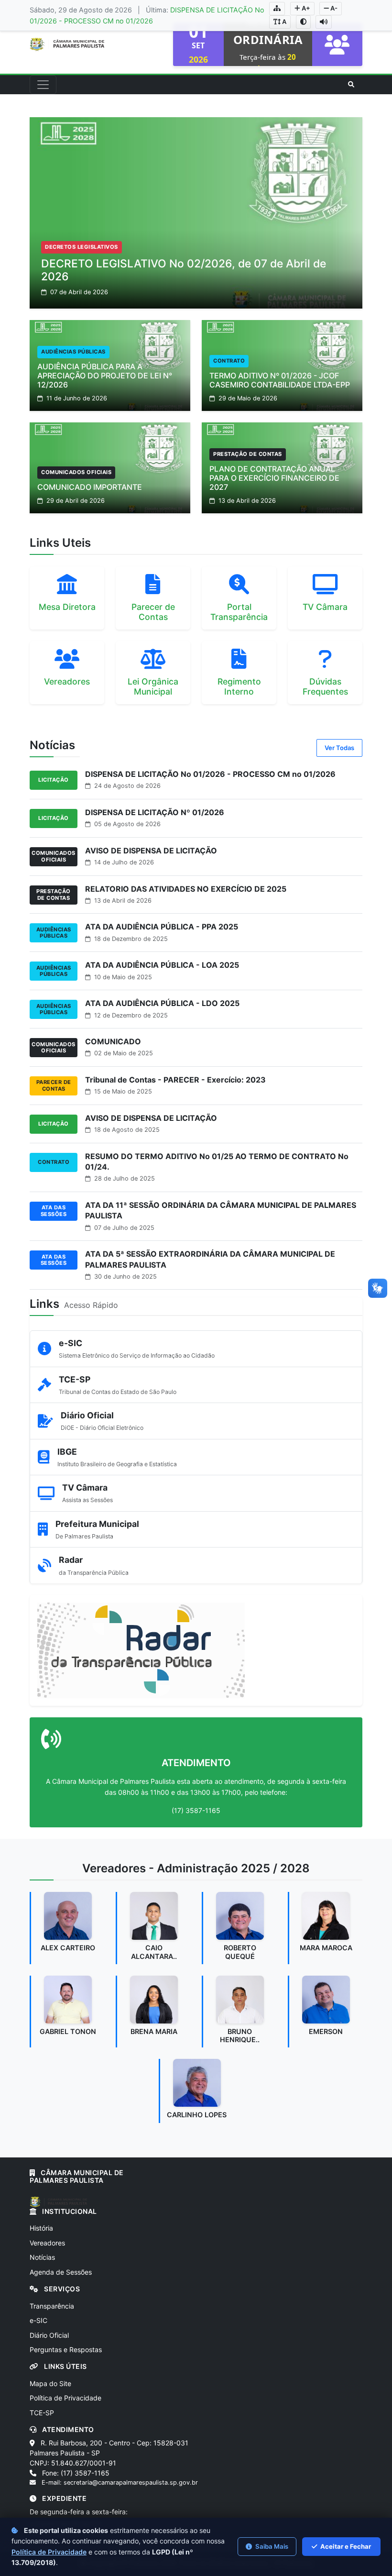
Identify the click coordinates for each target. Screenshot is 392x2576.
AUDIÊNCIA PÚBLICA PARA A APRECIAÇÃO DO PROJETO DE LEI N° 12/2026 (105, 376)
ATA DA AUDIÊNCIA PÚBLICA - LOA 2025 (162, 965)
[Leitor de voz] (324, 22)
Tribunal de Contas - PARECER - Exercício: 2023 (175, 1080)
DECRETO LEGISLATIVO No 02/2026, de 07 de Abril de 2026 (184, 270)
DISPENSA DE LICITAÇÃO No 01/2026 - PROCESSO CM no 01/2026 (210, 774)
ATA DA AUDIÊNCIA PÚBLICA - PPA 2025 (162, 927)
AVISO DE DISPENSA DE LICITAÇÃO (151, 851)
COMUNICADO (113, 1041)
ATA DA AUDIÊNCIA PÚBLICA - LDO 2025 (162, 1003)
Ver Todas (339, 748)
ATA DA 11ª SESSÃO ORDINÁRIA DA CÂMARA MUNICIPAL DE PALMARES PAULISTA (221, 1210)
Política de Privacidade (65, 2398)
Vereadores (47, 2243)
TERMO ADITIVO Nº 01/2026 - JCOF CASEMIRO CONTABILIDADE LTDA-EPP (280, 380)
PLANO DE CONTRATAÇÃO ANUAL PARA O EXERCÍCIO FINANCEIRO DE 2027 (274, 478)
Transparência (52, 2306)
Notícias (42, 2257)
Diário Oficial (49, 2335)
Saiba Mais (271, 2546)
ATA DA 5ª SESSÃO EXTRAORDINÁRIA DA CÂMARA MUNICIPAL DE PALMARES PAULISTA (210, 1259)
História (41, 2228)
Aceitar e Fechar (345, 2546)
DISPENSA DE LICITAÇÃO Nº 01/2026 (155, 812)
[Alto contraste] (303, 22)
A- (333, 8)
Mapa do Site (50, 2383)
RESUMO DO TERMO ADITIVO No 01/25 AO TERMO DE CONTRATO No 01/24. (217, 1161)
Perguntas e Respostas (66, 2349)
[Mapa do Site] (277, 9)
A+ (305, 8)
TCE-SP (42, 2413)
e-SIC (38, 2320)
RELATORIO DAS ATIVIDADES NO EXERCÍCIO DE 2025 (186, 889)
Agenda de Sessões (61, 2272)
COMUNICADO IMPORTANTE (90, 487)
